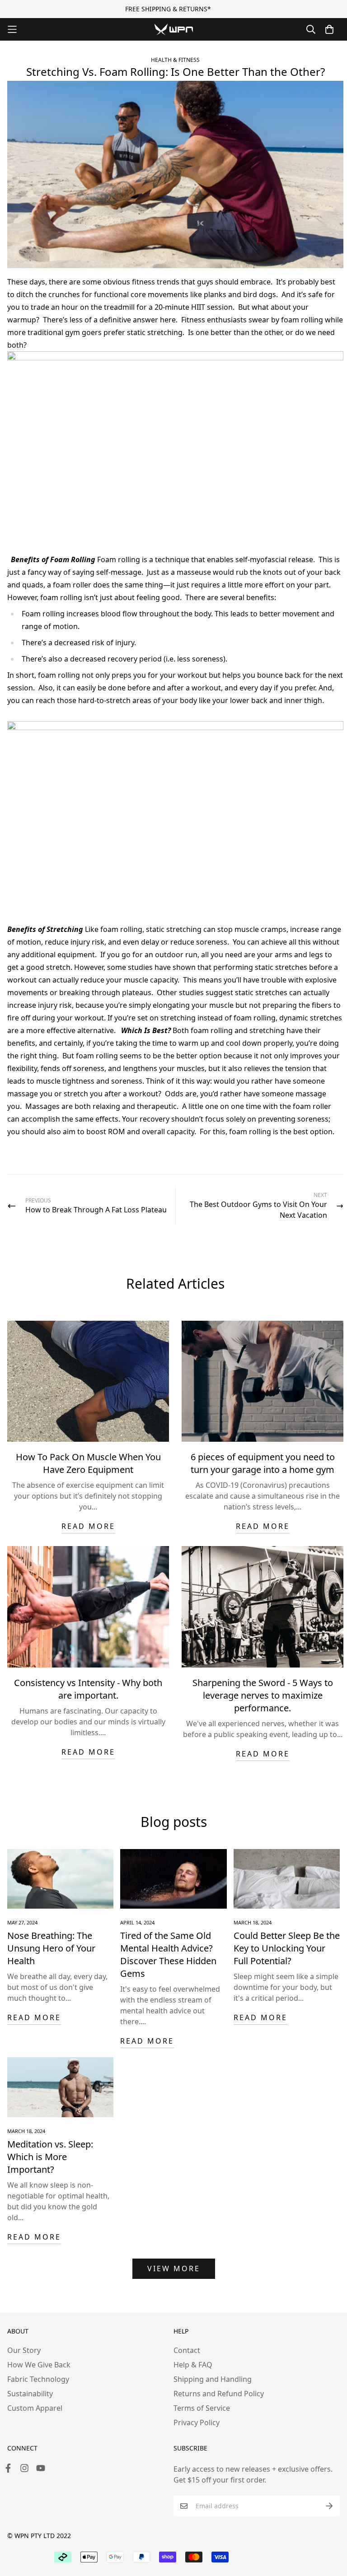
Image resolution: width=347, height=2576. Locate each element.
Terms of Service (202, 2408)
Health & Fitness (175, 60)
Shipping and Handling (213, 2379)
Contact (187, 2350)
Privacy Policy (197, 2422)
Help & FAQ (193, 2365)
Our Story (24, 2350)
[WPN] (174, 29)
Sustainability (30, 2394)
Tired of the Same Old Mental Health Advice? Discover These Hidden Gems (168, 1954)
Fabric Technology (38, 2379)
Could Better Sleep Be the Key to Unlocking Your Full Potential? (287, 1948)
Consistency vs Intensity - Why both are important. (88, 1689)
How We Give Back (39, 2365)
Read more (88, 1526)
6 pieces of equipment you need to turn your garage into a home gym (263, 1463)
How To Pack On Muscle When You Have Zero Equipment (88, 1463)
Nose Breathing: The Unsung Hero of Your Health (51, 1948)
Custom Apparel (35, 2408)
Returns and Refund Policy (219, 2394)
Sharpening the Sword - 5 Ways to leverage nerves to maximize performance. (263, 1695)
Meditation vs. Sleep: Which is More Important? (50, 2157)
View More (174, 2269)
